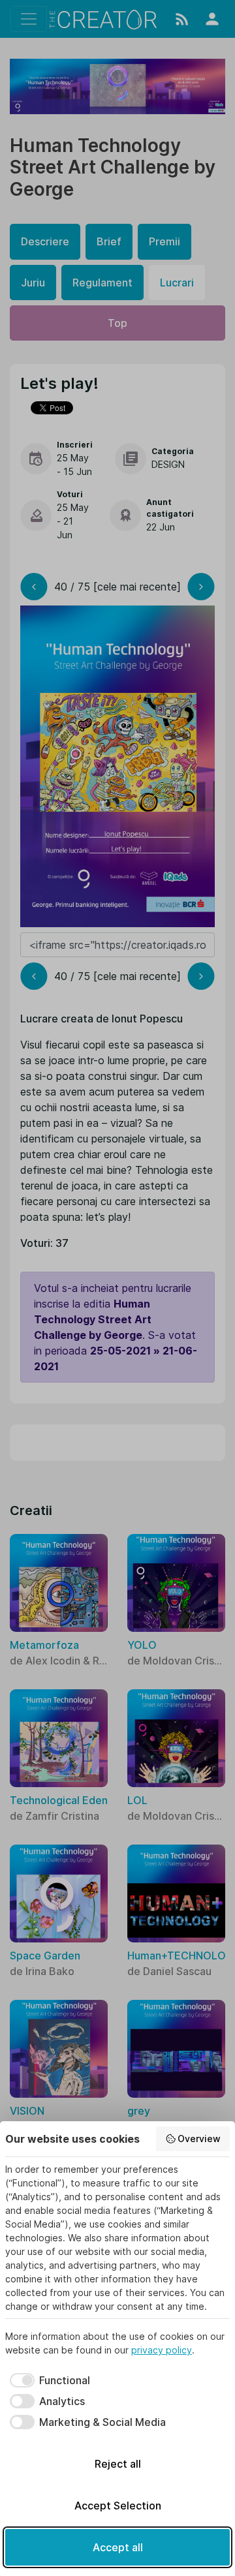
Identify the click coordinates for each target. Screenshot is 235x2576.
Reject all (118, 2464)
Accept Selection (118, 2506)
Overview (199, 2139)
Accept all (118, 2547)
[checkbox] (48, 2380)
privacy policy (162, 2350)
